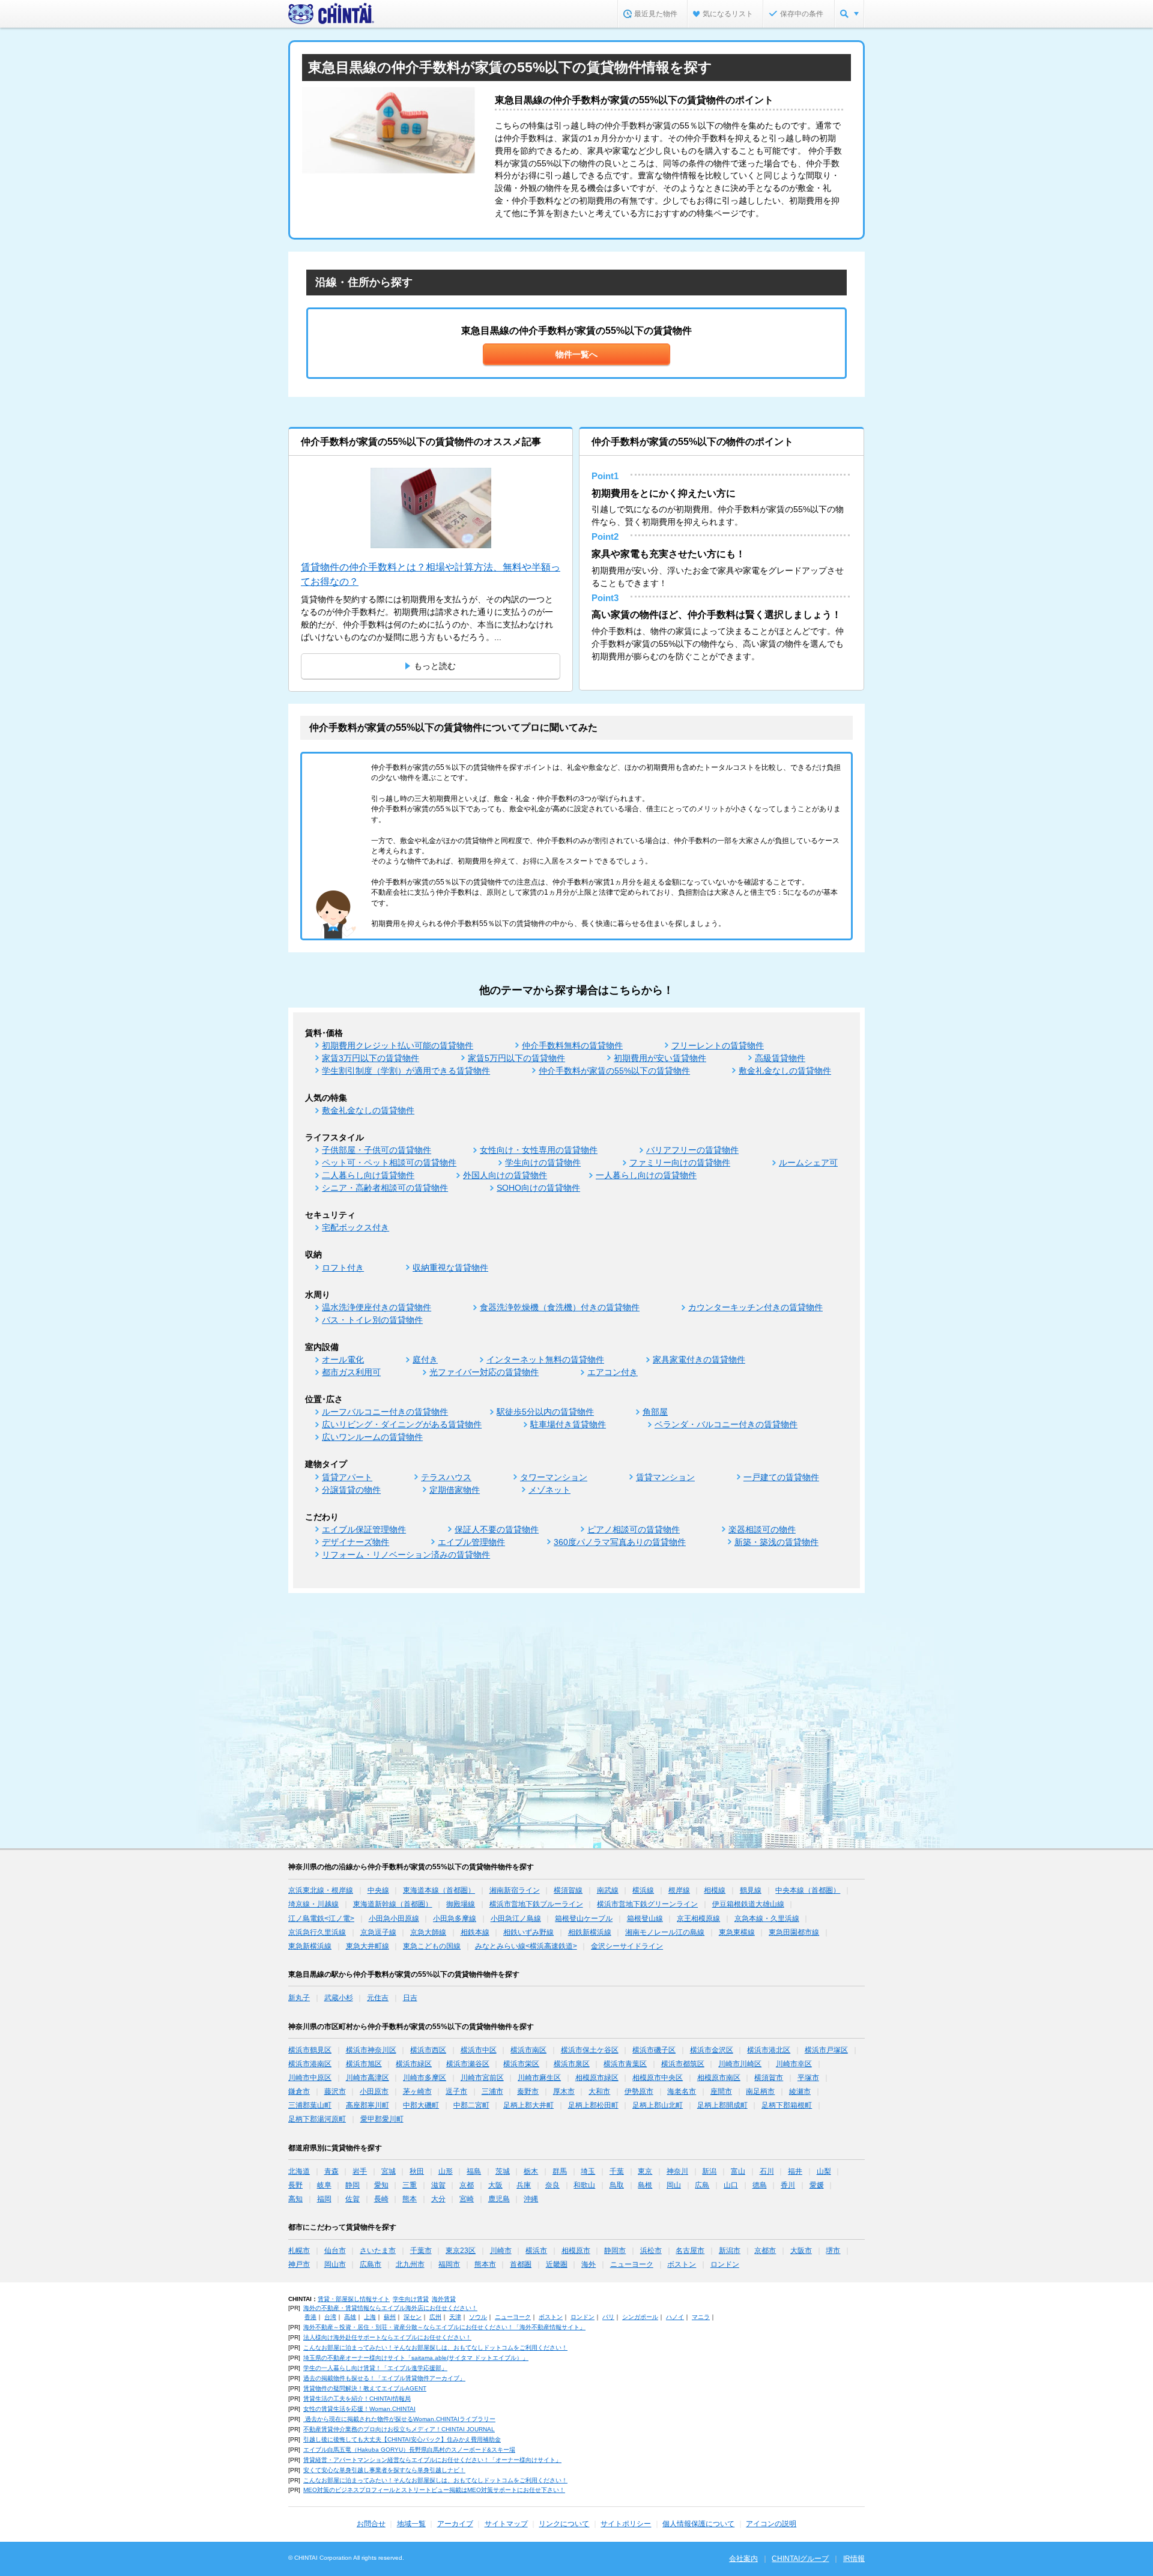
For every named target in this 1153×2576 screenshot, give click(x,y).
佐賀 (353, 2199)
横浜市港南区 (310, 2064)
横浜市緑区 (414, 2064)
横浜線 (643, 1890)
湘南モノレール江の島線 (665, 1932)
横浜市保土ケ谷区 (590, 2050)
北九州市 (410, 2264)
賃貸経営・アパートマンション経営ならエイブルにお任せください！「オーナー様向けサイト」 (432, 2460)
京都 (467, 2185)
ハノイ (675, 2317)
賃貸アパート (347, 1477)
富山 (738, 2171)
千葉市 (421, 2251)
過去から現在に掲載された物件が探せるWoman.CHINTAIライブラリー (399, 2419)
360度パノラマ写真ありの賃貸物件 (620, 1542)
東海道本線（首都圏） (439, 1890)
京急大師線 (428, 1932)
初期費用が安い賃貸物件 (660, 1058)
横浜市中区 (479, 2050)
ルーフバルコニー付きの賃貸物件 (385, 1412)
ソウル (478, 2317)
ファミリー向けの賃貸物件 (680, 1163)
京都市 (765, 2251)
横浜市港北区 (769, 2050)
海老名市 (682, 2091)
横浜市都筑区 (683, 2064)
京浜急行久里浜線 (317, 1932)
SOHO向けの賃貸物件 (538, 1188)
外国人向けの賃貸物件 (505, 1175)
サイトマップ (506, 2524)
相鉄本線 (475, 1932)
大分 (438, 2199)
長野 (295, 2185)
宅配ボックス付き (356, 1227)
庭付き (425, 1359)
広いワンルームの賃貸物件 (372, 1437)
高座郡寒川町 (368, 2105)
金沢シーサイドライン (627, 1946)
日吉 (410, 1998)
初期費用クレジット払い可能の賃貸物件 (398, 1045)
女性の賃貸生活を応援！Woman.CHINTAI (359, 2409)
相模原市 (576, 2251)
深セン (413, 2317)
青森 (331, 2171)
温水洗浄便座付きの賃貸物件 (377, 1307)
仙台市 (335, 2251)
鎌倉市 (299, 2091)
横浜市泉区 (572, 2064)
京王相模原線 (698, 1918)
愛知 (381, 2185)
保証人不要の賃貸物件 (497, 1529)
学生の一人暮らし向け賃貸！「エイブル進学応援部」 (375, 2368)
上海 (370, 2317)
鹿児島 (499, 2199)
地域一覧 (411, 2524)
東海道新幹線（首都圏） (393, 1904)
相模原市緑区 (597, 2078)
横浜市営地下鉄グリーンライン (647, 1904)
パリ (608, 2317)
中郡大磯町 (421, 2105)
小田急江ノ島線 (516, 1918)
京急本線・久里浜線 (767, 1918)
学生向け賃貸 (411, 2299)
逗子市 (456, 2091)
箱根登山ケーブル (584, 1918)
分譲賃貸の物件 (351, 1490)
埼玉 (588, 2171)
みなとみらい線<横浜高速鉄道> (526, 1946)
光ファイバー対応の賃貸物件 (484, 1372)
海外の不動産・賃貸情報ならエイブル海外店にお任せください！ (390, 2308)
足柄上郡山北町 (658, 2105)
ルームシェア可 (808, 1163)
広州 (435, 2317)
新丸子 (299, 1998)
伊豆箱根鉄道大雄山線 (748, 1904)
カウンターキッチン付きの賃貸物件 (755, 1307)
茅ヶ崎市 (417, 2091)
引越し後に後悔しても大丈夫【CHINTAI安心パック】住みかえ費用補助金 (402, 2439)
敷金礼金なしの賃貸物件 (785, 1071)
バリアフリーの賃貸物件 (692, 1150)
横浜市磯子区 (654, 2050)
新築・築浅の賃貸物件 (776, 1542)
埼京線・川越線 (313, 1904)
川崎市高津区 (368, 2078)
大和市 (599, 2091)
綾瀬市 (800, 2091)
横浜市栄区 (521, 2064)
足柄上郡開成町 (722, 2105)
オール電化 (343, 1359)
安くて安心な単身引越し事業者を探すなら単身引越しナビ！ (384, 2470)
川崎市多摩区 (425, 2078)
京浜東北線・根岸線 (321, 1890)
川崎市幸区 (794, 2064)
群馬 (560, 2171)
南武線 (608, 1890)
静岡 (353, 2185)
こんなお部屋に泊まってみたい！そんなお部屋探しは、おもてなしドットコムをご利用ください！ (435, 2348)
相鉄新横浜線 (590, 1932)
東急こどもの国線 (432, 1946)
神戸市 (299, 2264)
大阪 (495, 2185)
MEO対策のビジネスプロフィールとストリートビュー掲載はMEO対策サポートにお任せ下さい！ (434, 2490)
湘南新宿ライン (515, 1890)
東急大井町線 (368, 1946)
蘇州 (390, 2317)
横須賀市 (769, 2078)
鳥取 (617, 2185)
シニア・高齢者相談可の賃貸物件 (385, 1188)
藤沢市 (335, 2091)
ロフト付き (343, 1268)
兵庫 (524, 2185)
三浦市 (492, 2091)
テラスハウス (446, 1477)
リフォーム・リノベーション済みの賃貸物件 (406, 1555)
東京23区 (461, 2251)
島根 (645, 2185)
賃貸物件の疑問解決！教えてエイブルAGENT (365, 2388)
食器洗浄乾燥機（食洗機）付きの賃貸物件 (560, 1307)
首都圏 (521, 2264)
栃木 (531, 2171)
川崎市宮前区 (482, 2078)
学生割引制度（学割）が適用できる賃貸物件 (406, 1071)
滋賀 (438, 2185)
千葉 (617, 2171)
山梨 (824, 2171)
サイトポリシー (626, 2524)
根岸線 (679, 1890)
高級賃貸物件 (780, 1058)
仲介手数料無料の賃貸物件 (572, 1045)
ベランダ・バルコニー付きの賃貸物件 (726, 1424)
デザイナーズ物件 (356, 1542)
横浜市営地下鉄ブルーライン (536, 1904)
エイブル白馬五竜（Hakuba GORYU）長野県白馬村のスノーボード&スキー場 (409, 2450)
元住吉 (378, 1998)
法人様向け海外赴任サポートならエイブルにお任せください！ (387, 2337)
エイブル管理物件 (471, 1542)
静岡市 (615, 2251)
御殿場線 (461, 1904)
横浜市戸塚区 (826, 2050)
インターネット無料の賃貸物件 (545, 1359)
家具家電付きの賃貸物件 (699, 1359)
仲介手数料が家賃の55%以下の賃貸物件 (614, 1071)
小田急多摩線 (455, 1918)
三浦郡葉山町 (310, 2105)
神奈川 (677, 2171)
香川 (788, 2185)
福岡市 (449, 2264)
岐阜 (324, 2185)
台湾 (330, 2317)
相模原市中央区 (658, 2078)
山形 (446, 2171)
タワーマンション (554, 1477)
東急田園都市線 (794, 1932)
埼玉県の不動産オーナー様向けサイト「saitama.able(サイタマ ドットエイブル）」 (416, 2358)
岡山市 (335, 2264)
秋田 (417, 2171)
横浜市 (536, 2251)
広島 (702, 2185)
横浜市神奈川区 (371, 2050)
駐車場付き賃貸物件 (568, 1424)
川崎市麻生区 (539, 2078)
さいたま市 (378, 2251)
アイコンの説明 (771, 2524)
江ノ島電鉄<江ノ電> (321, 1918)
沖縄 (531, 2199)
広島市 (371, 2264)
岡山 (674, 2185)
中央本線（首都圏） (808, 1890)
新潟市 (730, 2251)
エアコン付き (613, 1372)
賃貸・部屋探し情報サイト (354, 2299)
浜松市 (651, 2251)
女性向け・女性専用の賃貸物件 (539, 1150)
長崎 (381, 2199)
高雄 (350, 2317)
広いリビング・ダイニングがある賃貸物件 (402, 1424)
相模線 (715, 1890)
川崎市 (501, 2251)
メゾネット (549, 1490)
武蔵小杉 (339, 1998)
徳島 (760, 2185)
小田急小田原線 (394, 1918)
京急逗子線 (378, 1932)
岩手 (360, 2171)
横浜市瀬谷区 (468, 2064)
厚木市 (564, 2091)
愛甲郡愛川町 (382, 2119)
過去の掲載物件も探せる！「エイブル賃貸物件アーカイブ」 (384, 2378)
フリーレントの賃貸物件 (718, 1045)
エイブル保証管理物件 (364, 1529)
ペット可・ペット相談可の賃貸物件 (389, 1163)
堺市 (833, 2251)
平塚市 (808, 2078)
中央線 (378, 1890)
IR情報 (854, 2559)
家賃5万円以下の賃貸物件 (516, 1058)
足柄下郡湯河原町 (317, 2119)
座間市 (721, 2091)
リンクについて (564, 2524)
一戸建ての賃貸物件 (781, 1477)
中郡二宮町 (471, 2105)
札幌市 (299, 2251)
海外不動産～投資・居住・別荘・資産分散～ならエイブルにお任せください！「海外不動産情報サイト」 (444, 2327)
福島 (474, 2171)
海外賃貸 (444, 2299)
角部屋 (655, 1412)
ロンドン (725, 2264)
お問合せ (371, 2524)
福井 (795, 2171)
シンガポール (640, 2317)
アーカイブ (455, 2524)
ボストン (682, 2264)
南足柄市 (760, 2091)
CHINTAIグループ (800, 2559)
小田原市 (374, 2091)
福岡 (324, 2199)
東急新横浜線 (310, 1946)
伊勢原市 (639, 2091)
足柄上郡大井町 (528, 2105)
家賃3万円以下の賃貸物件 (371, 1058)
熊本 (410, 2199)
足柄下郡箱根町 (787, 2105)
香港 (310, 2317)
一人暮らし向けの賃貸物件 (646, 1175)
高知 (295, 2199)
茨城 (503, 2171)
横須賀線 (568, 1890)
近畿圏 (557, 2264)
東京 (645, 2171)
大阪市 (801, 2251)
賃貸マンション (665, 1477)
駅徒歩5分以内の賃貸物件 (545, 1412)
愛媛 (817, 2185)
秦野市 (528, 2091)
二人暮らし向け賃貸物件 (368, 1175)
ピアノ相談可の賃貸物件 (634, 1529)
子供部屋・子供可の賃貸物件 (377, 1150)
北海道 (299, 2171)
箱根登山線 (645, 1918)
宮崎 (467, 2199)
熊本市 (485, 2264)
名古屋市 (690, 2251)
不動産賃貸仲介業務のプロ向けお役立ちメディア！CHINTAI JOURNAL (399, 2429)
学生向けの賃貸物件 (543, 1163)
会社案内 (743, 2559)
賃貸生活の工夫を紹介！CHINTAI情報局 (357, 2399)
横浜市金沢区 (712, 2050)
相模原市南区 (719, 2078)
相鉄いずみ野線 (528, 1932)
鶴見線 (751, 1890)
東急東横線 (737, 1932)
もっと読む (435, 666)
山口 (731, 2185)
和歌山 (584, 2185)
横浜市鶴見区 (310, 2050)
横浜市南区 (528, 2050)
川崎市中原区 (310, 2078)
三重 (410, 2185)
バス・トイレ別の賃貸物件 (372, 1320)
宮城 (389, 2171)
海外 (589, 2264)
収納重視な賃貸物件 (450, 1268)
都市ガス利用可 (351, 1372)
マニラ (701, 2317)
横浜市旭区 (364, 2064)
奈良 (552, 2185)
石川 (767, 2171)
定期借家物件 (455, 1490)
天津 (455, 2317)
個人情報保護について (698, 2524)
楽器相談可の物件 (762, 1529)
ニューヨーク (632, 2264)
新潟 (709, 2171)
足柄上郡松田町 (593, 2105)
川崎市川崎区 (740, 2064)
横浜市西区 (428, 2050)
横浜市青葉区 (625, 2064)
